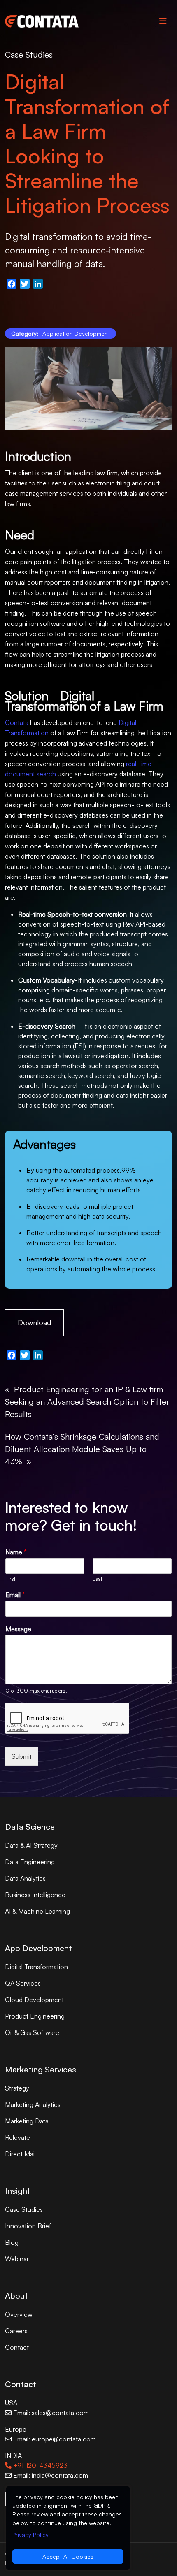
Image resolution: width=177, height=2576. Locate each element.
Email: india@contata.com (50, 2475)
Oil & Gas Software (32, 2032)
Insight (18, 2191)
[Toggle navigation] (163, 21)
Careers (16, 2331)
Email (15, 1595)
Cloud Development (34, 2000)
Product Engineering (35, 2016)
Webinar (17, 2259)
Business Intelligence (35, 1895)
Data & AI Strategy (31, 1845)
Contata (17, 722)
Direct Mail (20, 2154)
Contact (17, 2347)
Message (18, 1629)
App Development (38, 1948)
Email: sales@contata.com (50, 2413)
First (10, 1579)
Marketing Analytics (33, 2104)
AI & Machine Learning (37, 1911)
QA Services (23, 1983)
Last (97, 1579)
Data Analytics (25, 1878)
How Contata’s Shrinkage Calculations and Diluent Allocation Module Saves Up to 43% (82, 1449)
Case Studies (29, 55)
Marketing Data (27, 2121)
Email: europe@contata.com (54, 2439)
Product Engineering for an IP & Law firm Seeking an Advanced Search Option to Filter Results (87, 1402)
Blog (12, 2242)
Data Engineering (30, 1862)
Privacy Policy (30, 2535)
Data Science (30, 1827)
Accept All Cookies (68, 2556)
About (16, 2296)
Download (34, 1322)
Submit (22, 1756)
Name (16, 1552)
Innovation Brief (28, 2226)
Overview (19, 2314)
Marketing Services (41, 2069)
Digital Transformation (36, 1967)
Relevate (17, 2137)
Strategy (17, 2088)
